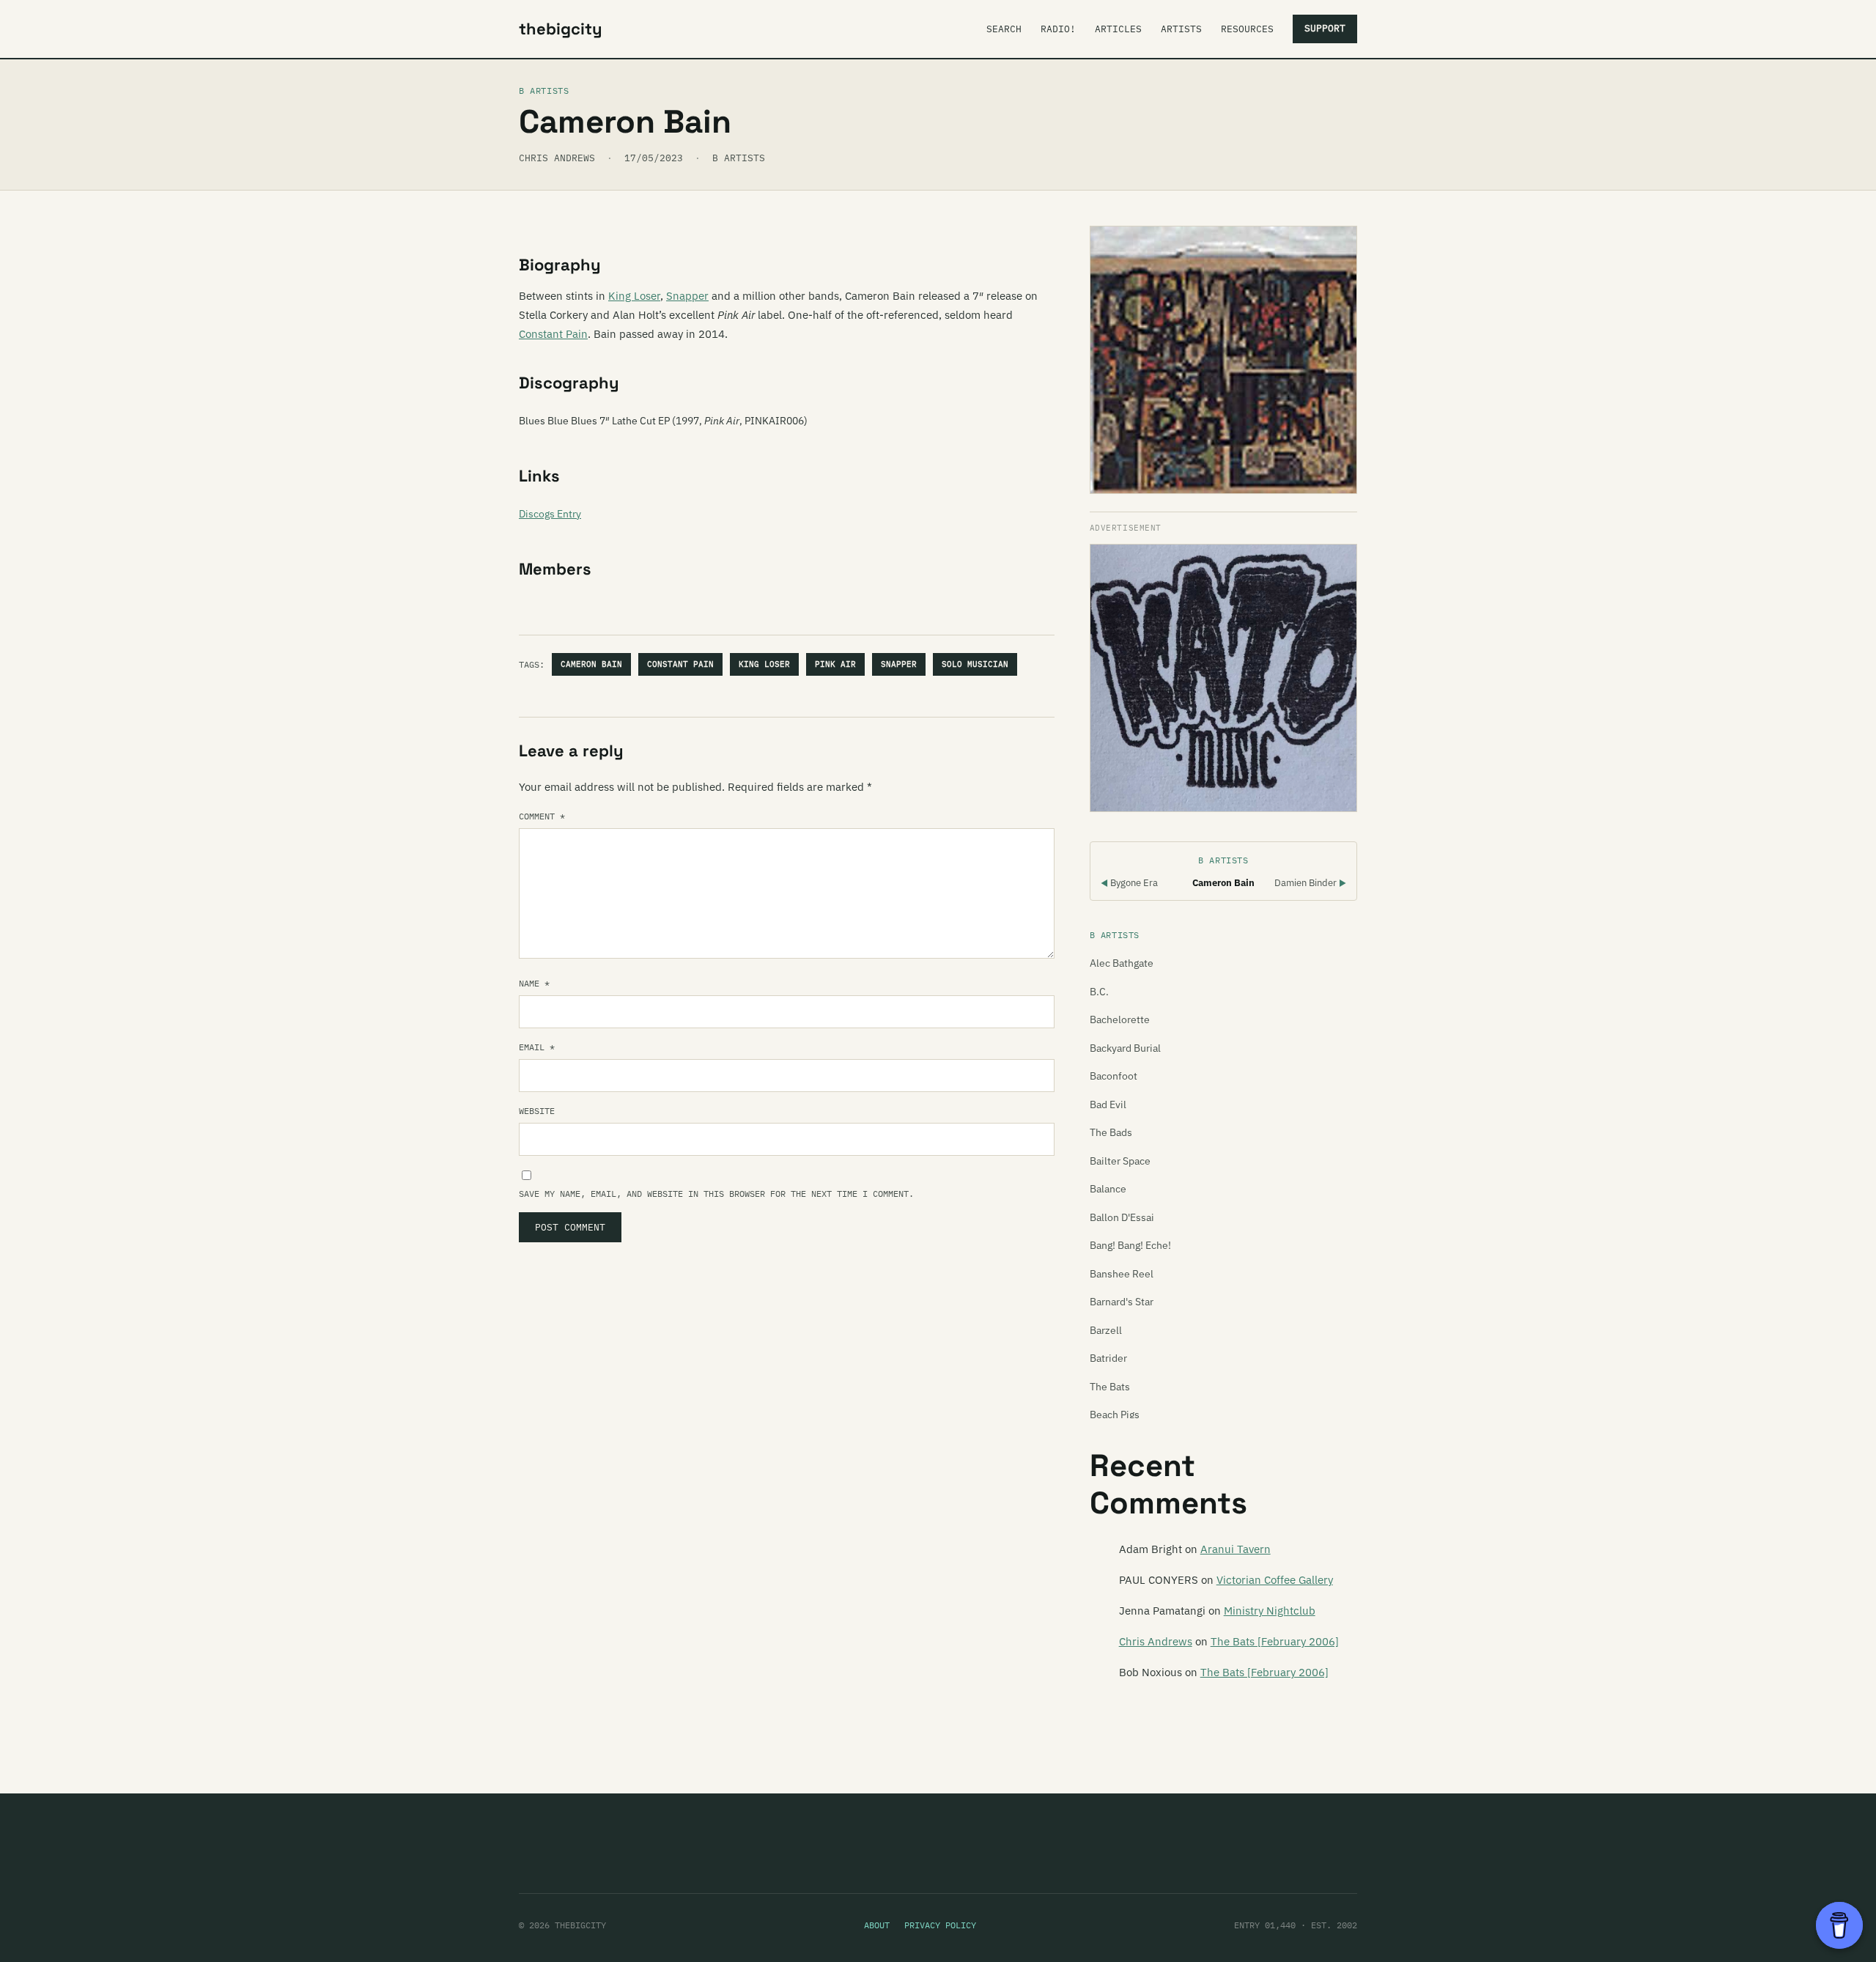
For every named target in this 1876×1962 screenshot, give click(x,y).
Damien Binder (1310, 883)
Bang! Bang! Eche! (1130, 1245)
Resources (1247, 29)
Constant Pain (553, 334)
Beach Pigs (1115, 1415)
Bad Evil (1108, 1104)
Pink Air (835, 664)
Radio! (1058, 29)
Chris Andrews (1156, 1641)
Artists (1181, 29)
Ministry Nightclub (1270, 1611)
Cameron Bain (591, 664)
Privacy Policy (940, 1925)
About (877, 1925)
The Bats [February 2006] (1275, 1641)
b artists (739, 158)
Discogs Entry (550, 514)
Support (1325, 28)
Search (1004, 29)
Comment (542, 816)
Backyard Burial (1125, 1048)
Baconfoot (1114, 1076)
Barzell (1106, 1330)
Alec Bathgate (1122, 963)
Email (537, 1047)
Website (537, 1111)
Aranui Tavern (1236, 1549)
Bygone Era (1129, 883)
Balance (1108, 1189)
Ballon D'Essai (1122, 1217)
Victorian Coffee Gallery (1275, 1580)
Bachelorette (1120, 1019)
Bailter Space (1120, 1161)
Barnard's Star (1122, 1302)
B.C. (1099, 992)
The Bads (1111, 1132)
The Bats (1110, 1387)
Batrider (1108, 1358)
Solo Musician (975, 664)
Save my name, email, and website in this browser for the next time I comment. (716, 1194)
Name (534, 983)
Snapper (687, 296)
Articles (1118, 29)
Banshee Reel (1122, 1274)
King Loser (634, 296)
